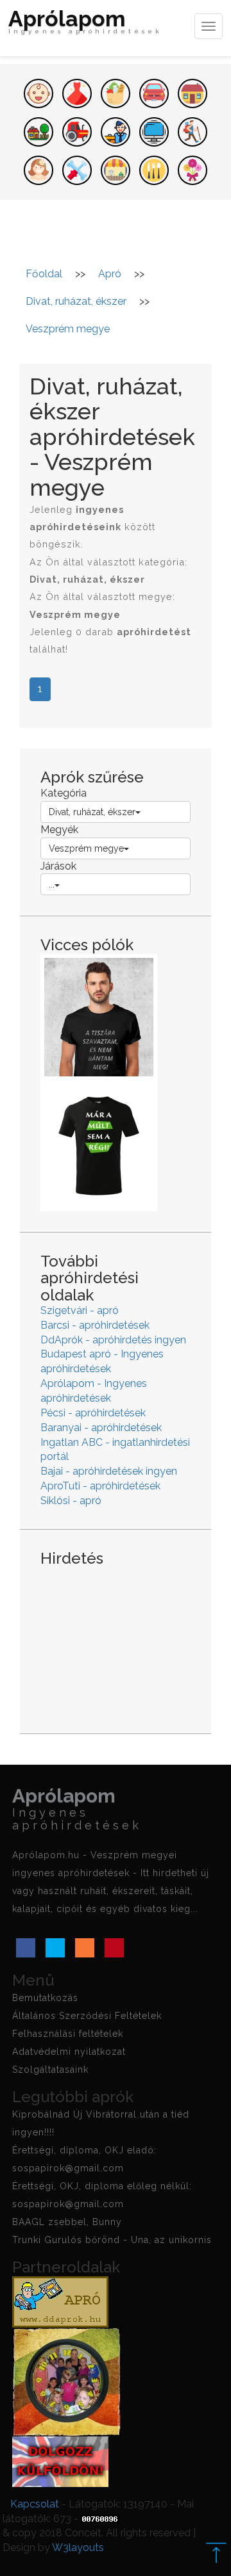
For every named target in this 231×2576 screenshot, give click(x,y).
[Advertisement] (116, 1640)
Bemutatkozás (45, 1998)
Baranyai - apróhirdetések (101, 1428)
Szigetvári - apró (80, 1310)
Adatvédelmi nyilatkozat (69, 2052)
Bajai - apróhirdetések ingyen (109, 1471)
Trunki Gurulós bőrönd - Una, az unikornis (112, 2240)
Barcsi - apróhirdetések (95, 1325)
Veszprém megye (86, 848)
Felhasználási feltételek (68, 2034)
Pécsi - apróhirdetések (93, 1413)
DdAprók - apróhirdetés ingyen (113, 1340)
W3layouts (78, 2548)
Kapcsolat (35, 2504)
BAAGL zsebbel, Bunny (67, 2222)
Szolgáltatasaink (50, 2070)
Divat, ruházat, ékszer (92, 812)
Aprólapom (85, 23)
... (52, 884)
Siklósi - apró (71, 1501)
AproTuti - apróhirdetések (100, 1486)
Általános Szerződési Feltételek (87, 2016)
